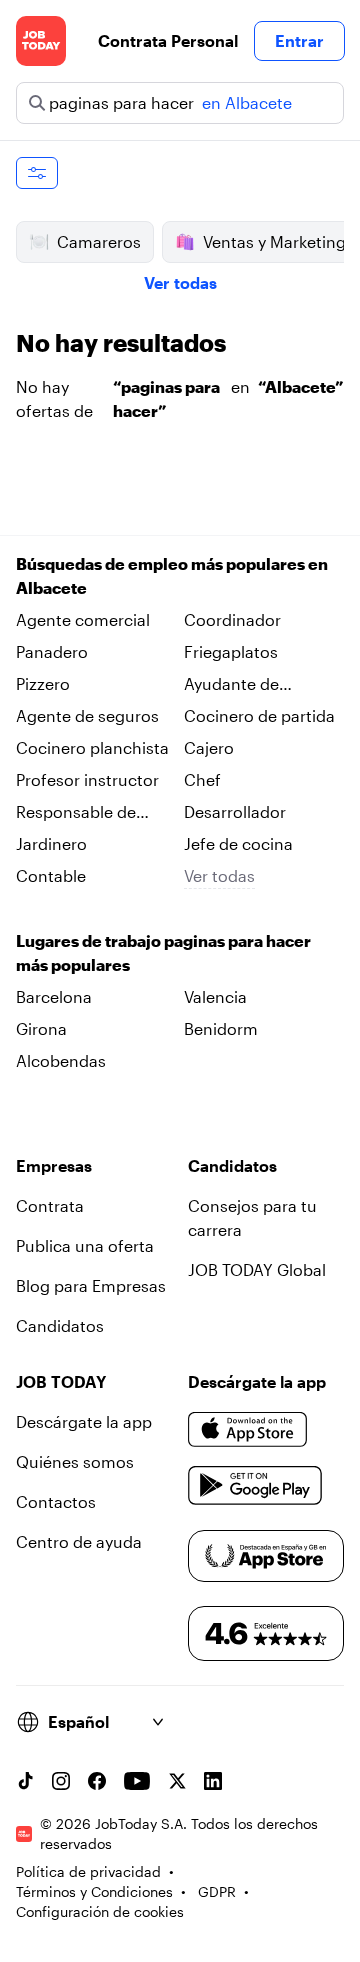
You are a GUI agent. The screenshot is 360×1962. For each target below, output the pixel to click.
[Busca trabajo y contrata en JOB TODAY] (41, 41)
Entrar (299, 40)
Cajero (209, 747)
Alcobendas (61, 1060)
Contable (51, 875)
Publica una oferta (85, 1245)
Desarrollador (235, 811)
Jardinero (51, 843)
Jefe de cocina (238, 843)
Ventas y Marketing (274, 241)
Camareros (99, 241)
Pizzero (43, 683)
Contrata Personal (168, 40)
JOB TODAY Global (257, 1269)
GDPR (217, 1891)
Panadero (52, 651)
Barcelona (54, 996)
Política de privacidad (88, 1871)
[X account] (177, 1781)
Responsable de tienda (76, 813)
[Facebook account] (97, 1781)
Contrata (50, 1205)
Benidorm (221, 1028)
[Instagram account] (61, 1781)
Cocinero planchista (92, 747)
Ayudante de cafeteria (231, 685)
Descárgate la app (84, 1421)
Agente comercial (83, 619)
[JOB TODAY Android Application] (255, 1486)
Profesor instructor (87, 779)
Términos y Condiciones (94, 1891)
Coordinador (232, 619)
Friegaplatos (231, 651)
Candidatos (60, 1325)
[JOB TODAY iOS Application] (248, 1430)
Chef (202, 779)
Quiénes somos (75, 1461)
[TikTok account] (25, 1781)
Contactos (56, 1501)
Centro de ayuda (79, 1541)
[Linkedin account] (213, 1781)
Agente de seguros (87, 715)
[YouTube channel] (137, 1781)
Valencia (215, 996)
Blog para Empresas (91, 1285)
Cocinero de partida (259, 715)
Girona (41, 1028)
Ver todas (180, 282)
